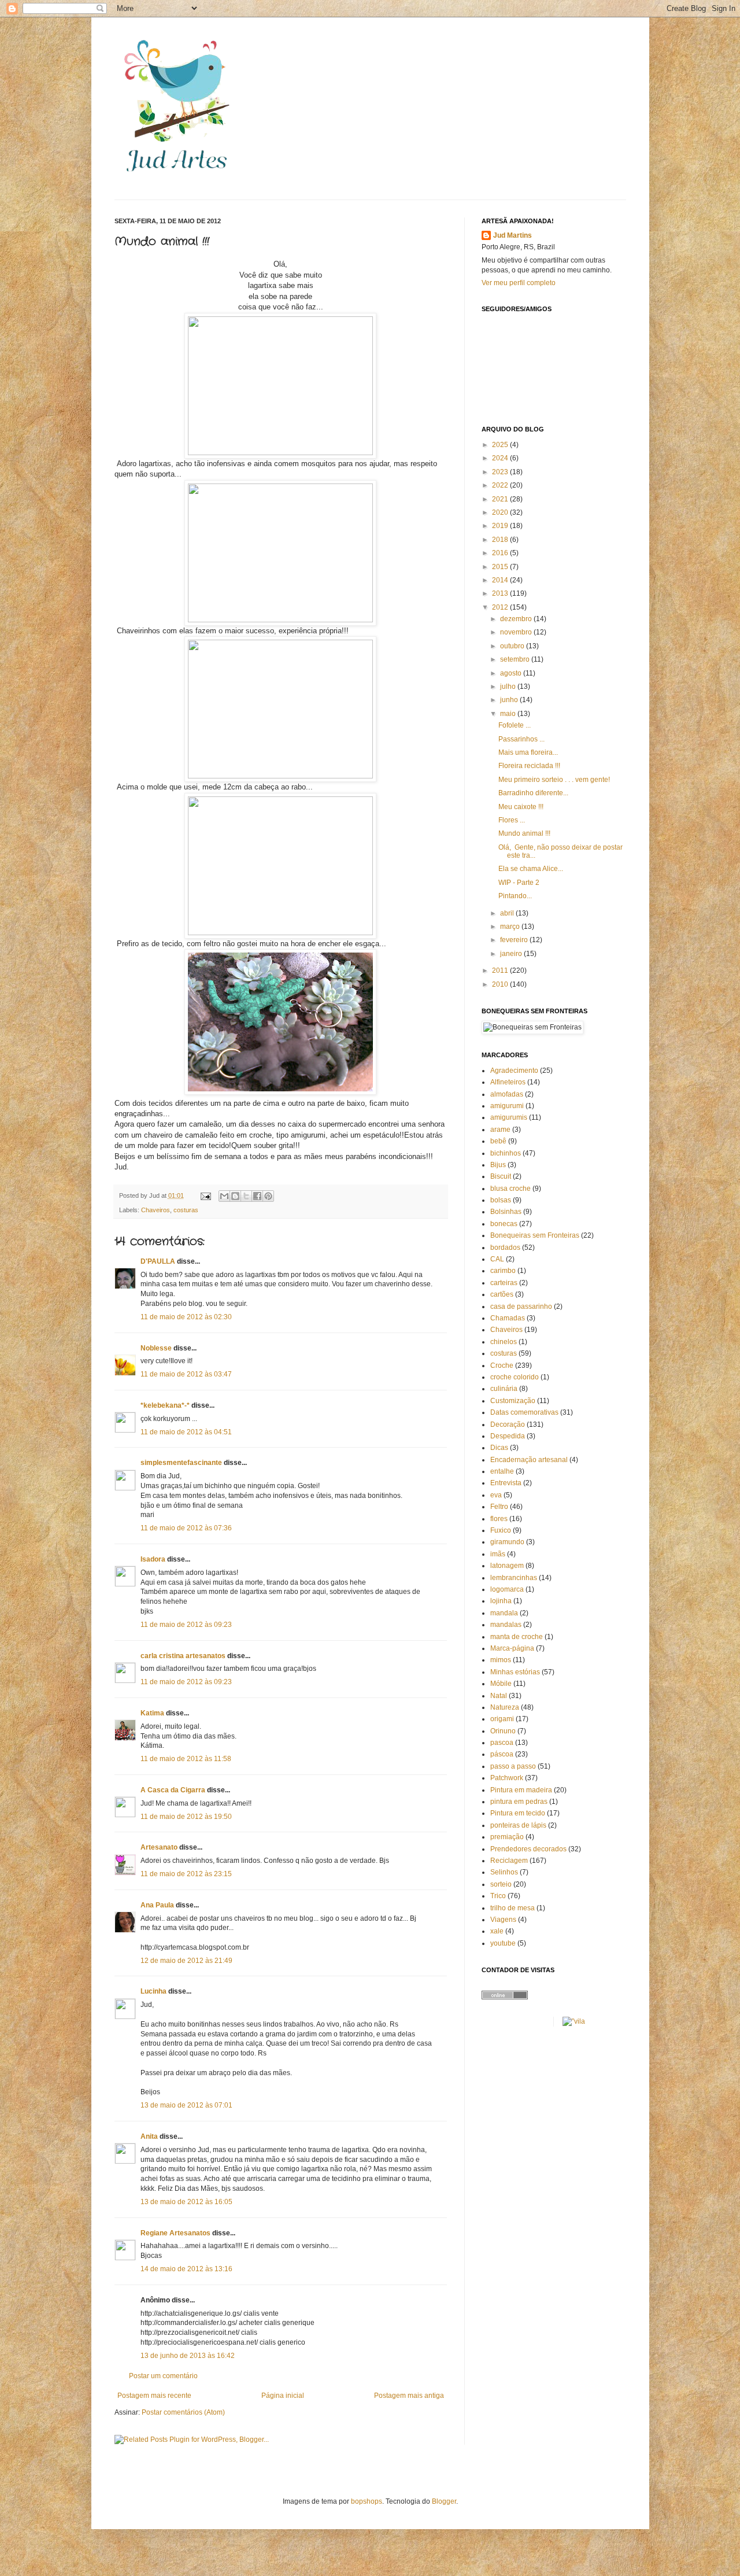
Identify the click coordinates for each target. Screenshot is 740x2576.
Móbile (501, 1684)
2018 (501, 540)
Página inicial (283, 2396)
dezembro (517, 619)
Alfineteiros (508, 1082)
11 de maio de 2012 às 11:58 (186, 1759)
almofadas (507, 1094)
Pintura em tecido (518, 1813)
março (511, 927)
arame (500, 1130)
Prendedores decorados (528, 1849)
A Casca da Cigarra (173, 1790)
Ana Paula (157, 1905)
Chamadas (508, 1318)
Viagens (503, 1920)
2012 (501, 607)
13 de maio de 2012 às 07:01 (186, 2105)
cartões (502, 1294)
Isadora (153, 1559)
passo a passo (513, 1766)
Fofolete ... (515, 725)
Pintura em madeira (521, 1790)
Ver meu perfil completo (519, 283)
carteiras (504, 1283)
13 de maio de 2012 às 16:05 (186, 2202)
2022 (501, 485)
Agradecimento (514, 1071)
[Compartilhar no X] (246, 1196)
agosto (512, 673)
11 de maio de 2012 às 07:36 (186, 1528)
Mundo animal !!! (524, 833)
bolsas (501, 1200)
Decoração (508, 1424)
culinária (504, 1389)
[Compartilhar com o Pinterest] (268, 1196)
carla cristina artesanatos (183, 1656)
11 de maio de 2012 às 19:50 (186, 1817)
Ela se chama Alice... (531, 869)
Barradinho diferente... (533, 793)
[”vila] (574, 2021)
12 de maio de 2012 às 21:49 (186, 1961)
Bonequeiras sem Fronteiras (535, 1235)
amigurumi (507, 1106)
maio (509, 714)
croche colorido (515, 1377)
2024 (501, 458)
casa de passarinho (521, 1307)
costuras (186, 1210)
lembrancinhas (514, 1578)
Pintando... (515, 896)
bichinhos (506, 1153)
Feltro (499, 1507)
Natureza (505, 1707)
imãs (498, 1554)
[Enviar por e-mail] (224, 1196)
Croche (502, 1365)
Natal (499, 1696)
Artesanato (159, 1847)
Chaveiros (156, 1210)
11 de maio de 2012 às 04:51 (186, 1432)
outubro (513, 646)
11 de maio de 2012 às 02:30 (186, 1317)
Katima (152, 1713)
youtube (503, 1943)
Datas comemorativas (524, 1412)
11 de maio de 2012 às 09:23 (186, 1625)
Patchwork (507, 1778)
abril (508, 913)
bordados (505, 1248)
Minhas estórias (515, 1672)
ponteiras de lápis (518, 1825)
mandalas (506, 1625)
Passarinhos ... (521, 739)
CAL (497, 1259)
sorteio (501, 1884)
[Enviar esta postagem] (205, 1195)
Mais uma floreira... (528, 752)
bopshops (367, 2501)
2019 (501, 526)
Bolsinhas (506, 1212)
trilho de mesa (513, 1908)
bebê (498, 1141)
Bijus (498, 1165)
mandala (504, 1613)
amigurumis (509, 1117)
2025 (501, 445)
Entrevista (506, 1483)
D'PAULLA (158, 1261)
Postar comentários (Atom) (183, 2412)
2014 (501, 580)
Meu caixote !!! (521, 807)
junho (510, 700)
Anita (149, 2136)
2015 (501, 567)
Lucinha (153, 1991)
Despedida (508, 1436)
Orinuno (503, 1731)
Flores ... (512, 820)
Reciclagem (509, 1861)
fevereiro (515, 940)
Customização (513, 1401)
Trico (498, 1896)
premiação (507, 1837)
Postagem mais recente (154, 2396)
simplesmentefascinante (181, 1463)
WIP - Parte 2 (519, 883)
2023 (501, 472)
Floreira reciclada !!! (529, 766)
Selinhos (504, 1872)
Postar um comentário (163, 2376)
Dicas (499, 1448)
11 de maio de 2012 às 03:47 (186, 1374)
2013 (501, 593)
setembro (516, 659)
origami (502, 1719)
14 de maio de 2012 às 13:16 (186, 2269)
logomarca (507, 1589)
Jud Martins (513, 235)
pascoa (502, 1743)
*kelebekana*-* (165, 1405)
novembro (517, 632)
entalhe (502, 1471)
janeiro (512, 954)
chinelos (504, 1342)
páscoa (502, 1754)
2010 (501, 984)
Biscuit (501, 1176)
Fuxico (501, 1530)
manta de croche (517, 1637)
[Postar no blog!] (235, 1196)
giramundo (507, 1542)
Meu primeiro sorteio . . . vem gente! (554, 780)
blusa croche (510, 1189)
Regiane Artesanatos (175, 2233)
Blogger (444, 2501)
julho (509, 687)
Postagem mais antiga (409, 2396)
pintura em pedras (519, 1802)
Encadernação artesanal (529, 1460)
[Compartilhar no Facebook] (257, 1196)
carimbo (503, 1271)
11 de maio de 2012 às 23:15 (186, 1874)
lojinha (501, 1601)
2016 (501, 553)
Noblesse (156, 1348)
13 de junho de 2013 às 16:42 (188, 2356)
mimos (501, 1660)
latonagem (507, 1566)
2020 (501, 512)
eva (496, 1495)
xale (497, 1931)
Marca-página (512, 1648)
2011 (501, 970)
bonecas (504, 1224)
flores (499, 1519)
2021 (501, 499)
